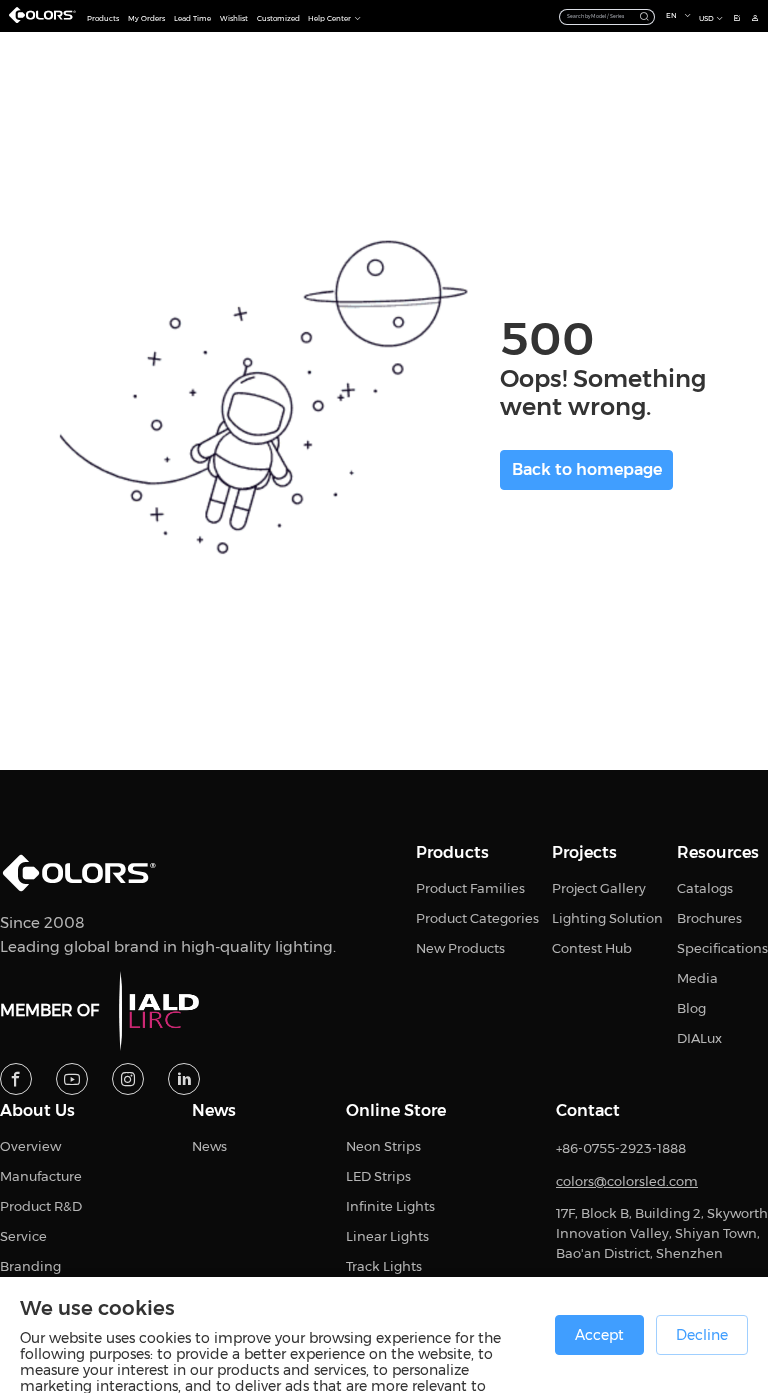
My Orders (146, 18)
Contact (588, 1111)
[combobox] (607, 15)
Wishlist (234, 18)
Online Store (396, 1111)
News (214, 1111)
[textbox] (599, 16)
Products (103, 18)
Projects (584, 853)
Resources (718, 853)
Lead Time (192, 18)
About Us (37, 1111)
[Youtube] (72, 1079)
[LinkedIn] (184, 1079)
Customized (278, 18)
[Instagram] (128, 1079)
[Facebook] (16, 1079)
